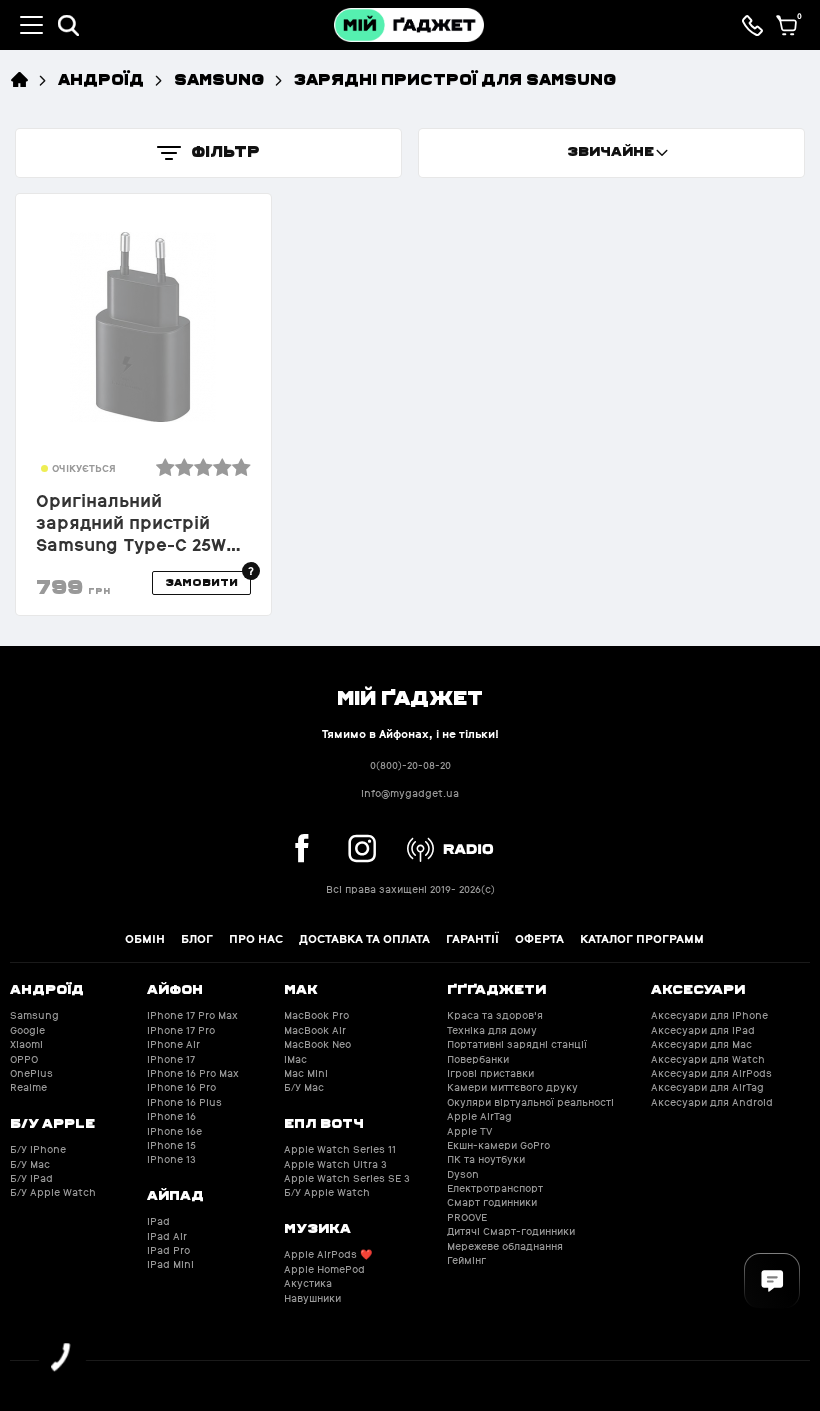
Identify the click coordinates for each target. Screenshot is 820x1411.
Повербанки (478, 1059)
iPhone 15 (171, 1145)
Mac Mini (306, 1073)
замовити (201, 582)
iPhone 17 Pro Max (192, 1015)
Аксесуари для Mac (701, 1044)
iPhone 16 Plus (184, 1102)
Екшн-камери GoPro (498, 1145)
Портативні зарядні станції (517, 1044)
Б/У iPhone (38, 1149)
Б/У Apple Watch (53, 1192)
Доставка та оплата (364, 939)
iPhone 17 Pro (181, 1030)
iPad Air (167, 1236)
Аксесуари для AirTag (707, 1087)
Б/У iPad (31, 1178)
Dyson (463, 1174)
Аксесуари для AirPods (711, 1073)
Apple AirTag (479, 1116)
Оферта (539, 939)
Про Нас (256, 939)
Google (27, 1030)
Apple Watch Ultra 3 (335, 1164)
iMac (295, 1059)
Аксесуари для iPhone (709, 1015)
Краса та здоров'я (495, 1015)
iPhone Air (173, 1044)
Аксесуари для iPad (703, 1030)
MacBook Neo (317, 1044)
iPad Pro (168, 1250)
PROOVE (467, 1217)
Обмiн (145, 939)
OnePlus (31, 1073)
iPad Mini (170, 1264)
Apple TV (469, 1131)
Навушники (312, 1298)
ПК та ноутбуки (486, 1159)
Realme (28, 1087)
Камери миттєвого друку (512, 1087)
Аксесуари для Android (712, 1102)
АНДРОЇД (101, 78)
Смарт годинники (492, 1202)
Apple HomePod (324, 1269)
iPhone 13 (171, 1159)
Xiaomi (26, 1044)
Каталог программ (642, 939)
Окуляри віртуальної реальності (530, 1102)
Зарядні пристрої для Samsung (455, 78)
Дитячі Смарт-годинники (511, 1231)
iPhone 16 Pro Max (193, 1073)
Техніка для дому (492, 1030)
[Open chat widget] (772, 1281)
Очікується (84, 468)
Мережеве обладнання (505, 1246)
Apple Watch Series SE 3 (347, 1178)
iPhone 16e (174, 1131)
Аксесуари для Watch (708, 1059)
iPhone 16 (171, 1116)
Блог (197, 939)
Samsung (219, 78)
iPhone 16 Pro (181, 1087)
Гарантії (472, 939)
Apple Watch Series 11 (340, 1149)
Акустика (308, 1283)
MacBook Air (315, 1030)
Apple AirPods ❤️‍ (328, 1254)
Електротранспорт (495, 1188)
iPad (158, 1221)
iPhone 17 (171, 1059)
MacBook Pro (316, 1015)
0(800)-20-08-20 (410, 765)
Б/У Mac (30, 1164)
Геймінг (466, 1260)
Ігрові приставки (490, 1073)
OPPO (24, 1059)
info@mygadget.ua (410, 793)
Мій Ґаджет (410, 696)
